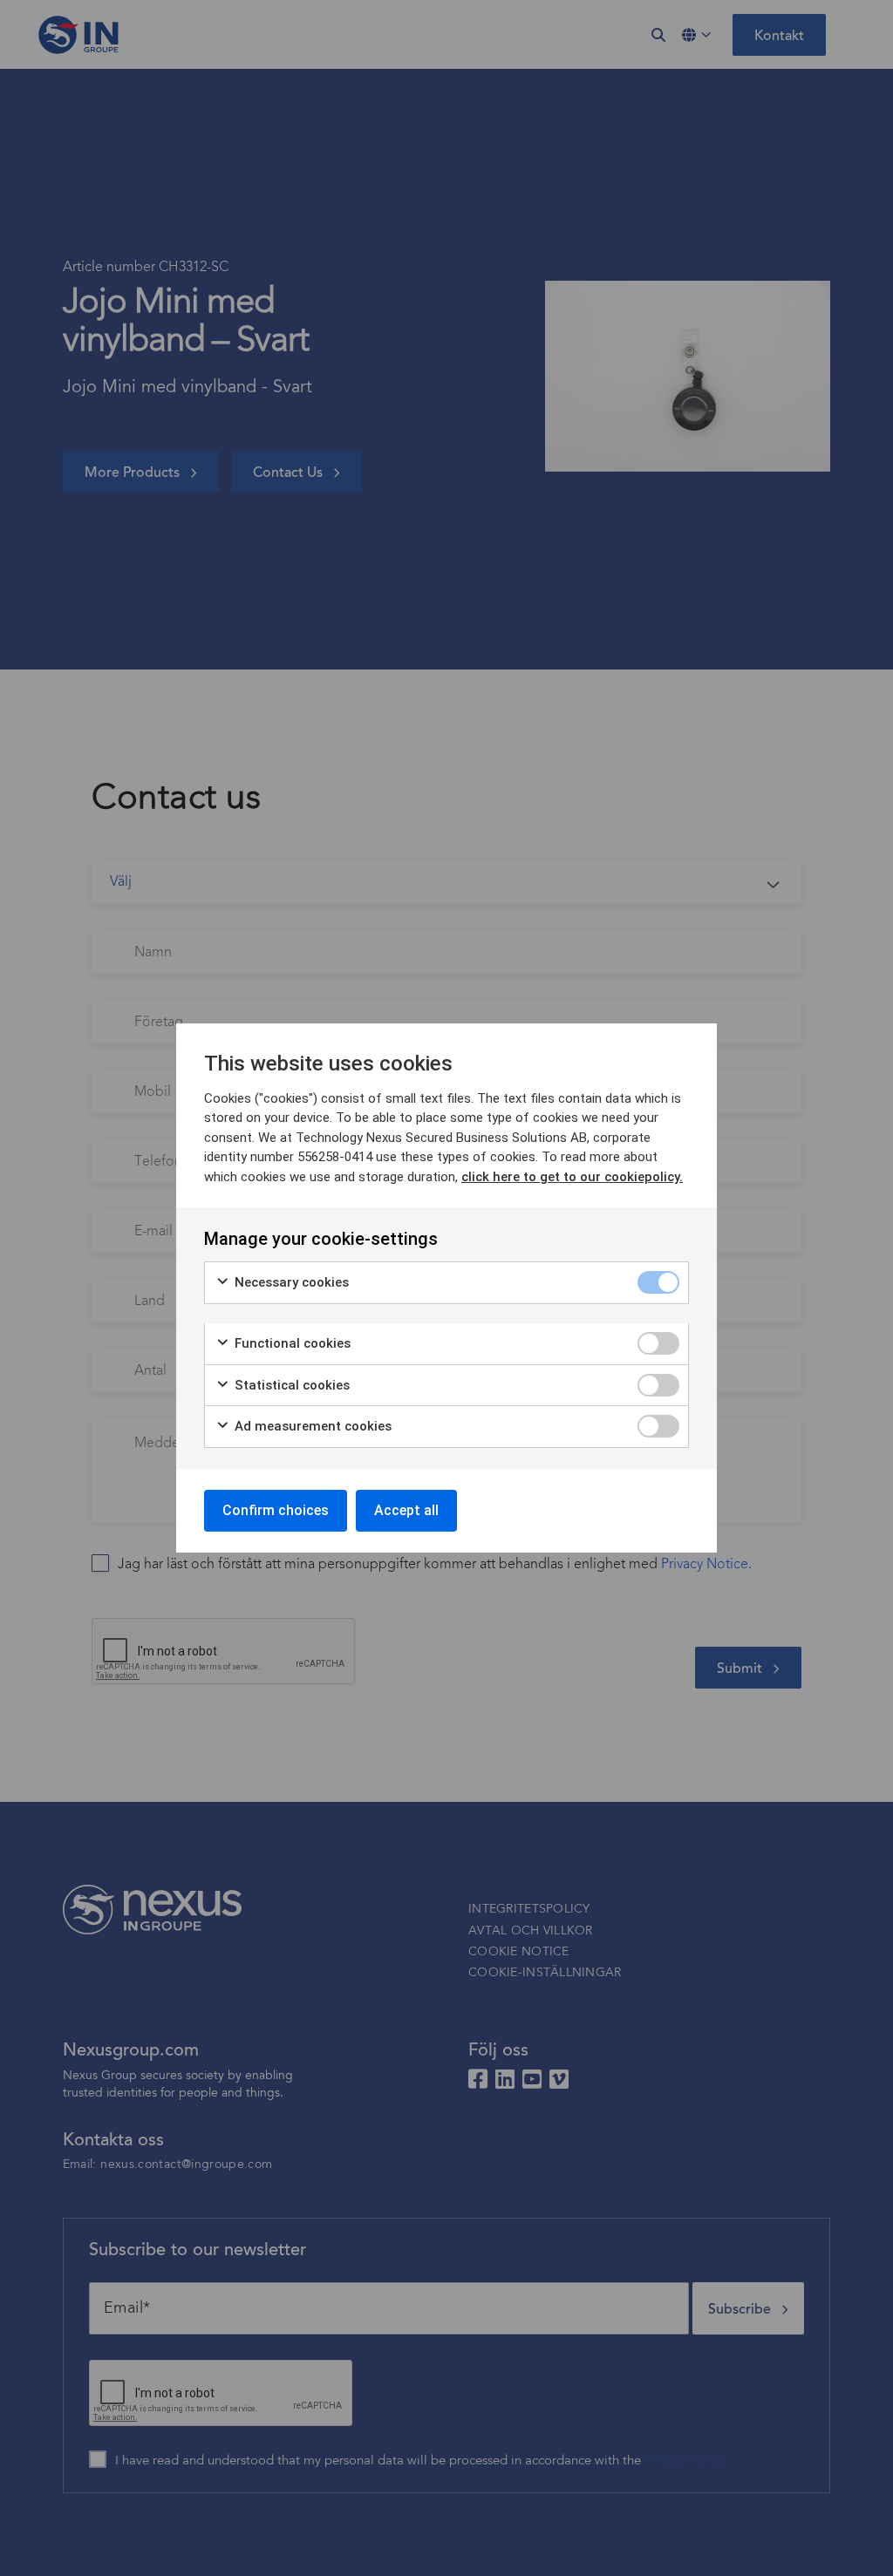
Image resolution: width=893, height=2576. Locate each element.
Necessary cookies (290, 1282)
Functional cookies (291, 1343)
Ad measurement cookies (311, 1426)
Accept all (406, 1510)
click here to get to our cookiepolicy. (572, 1177)
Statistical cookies (290, 1385)
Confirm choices (276, 1510)
